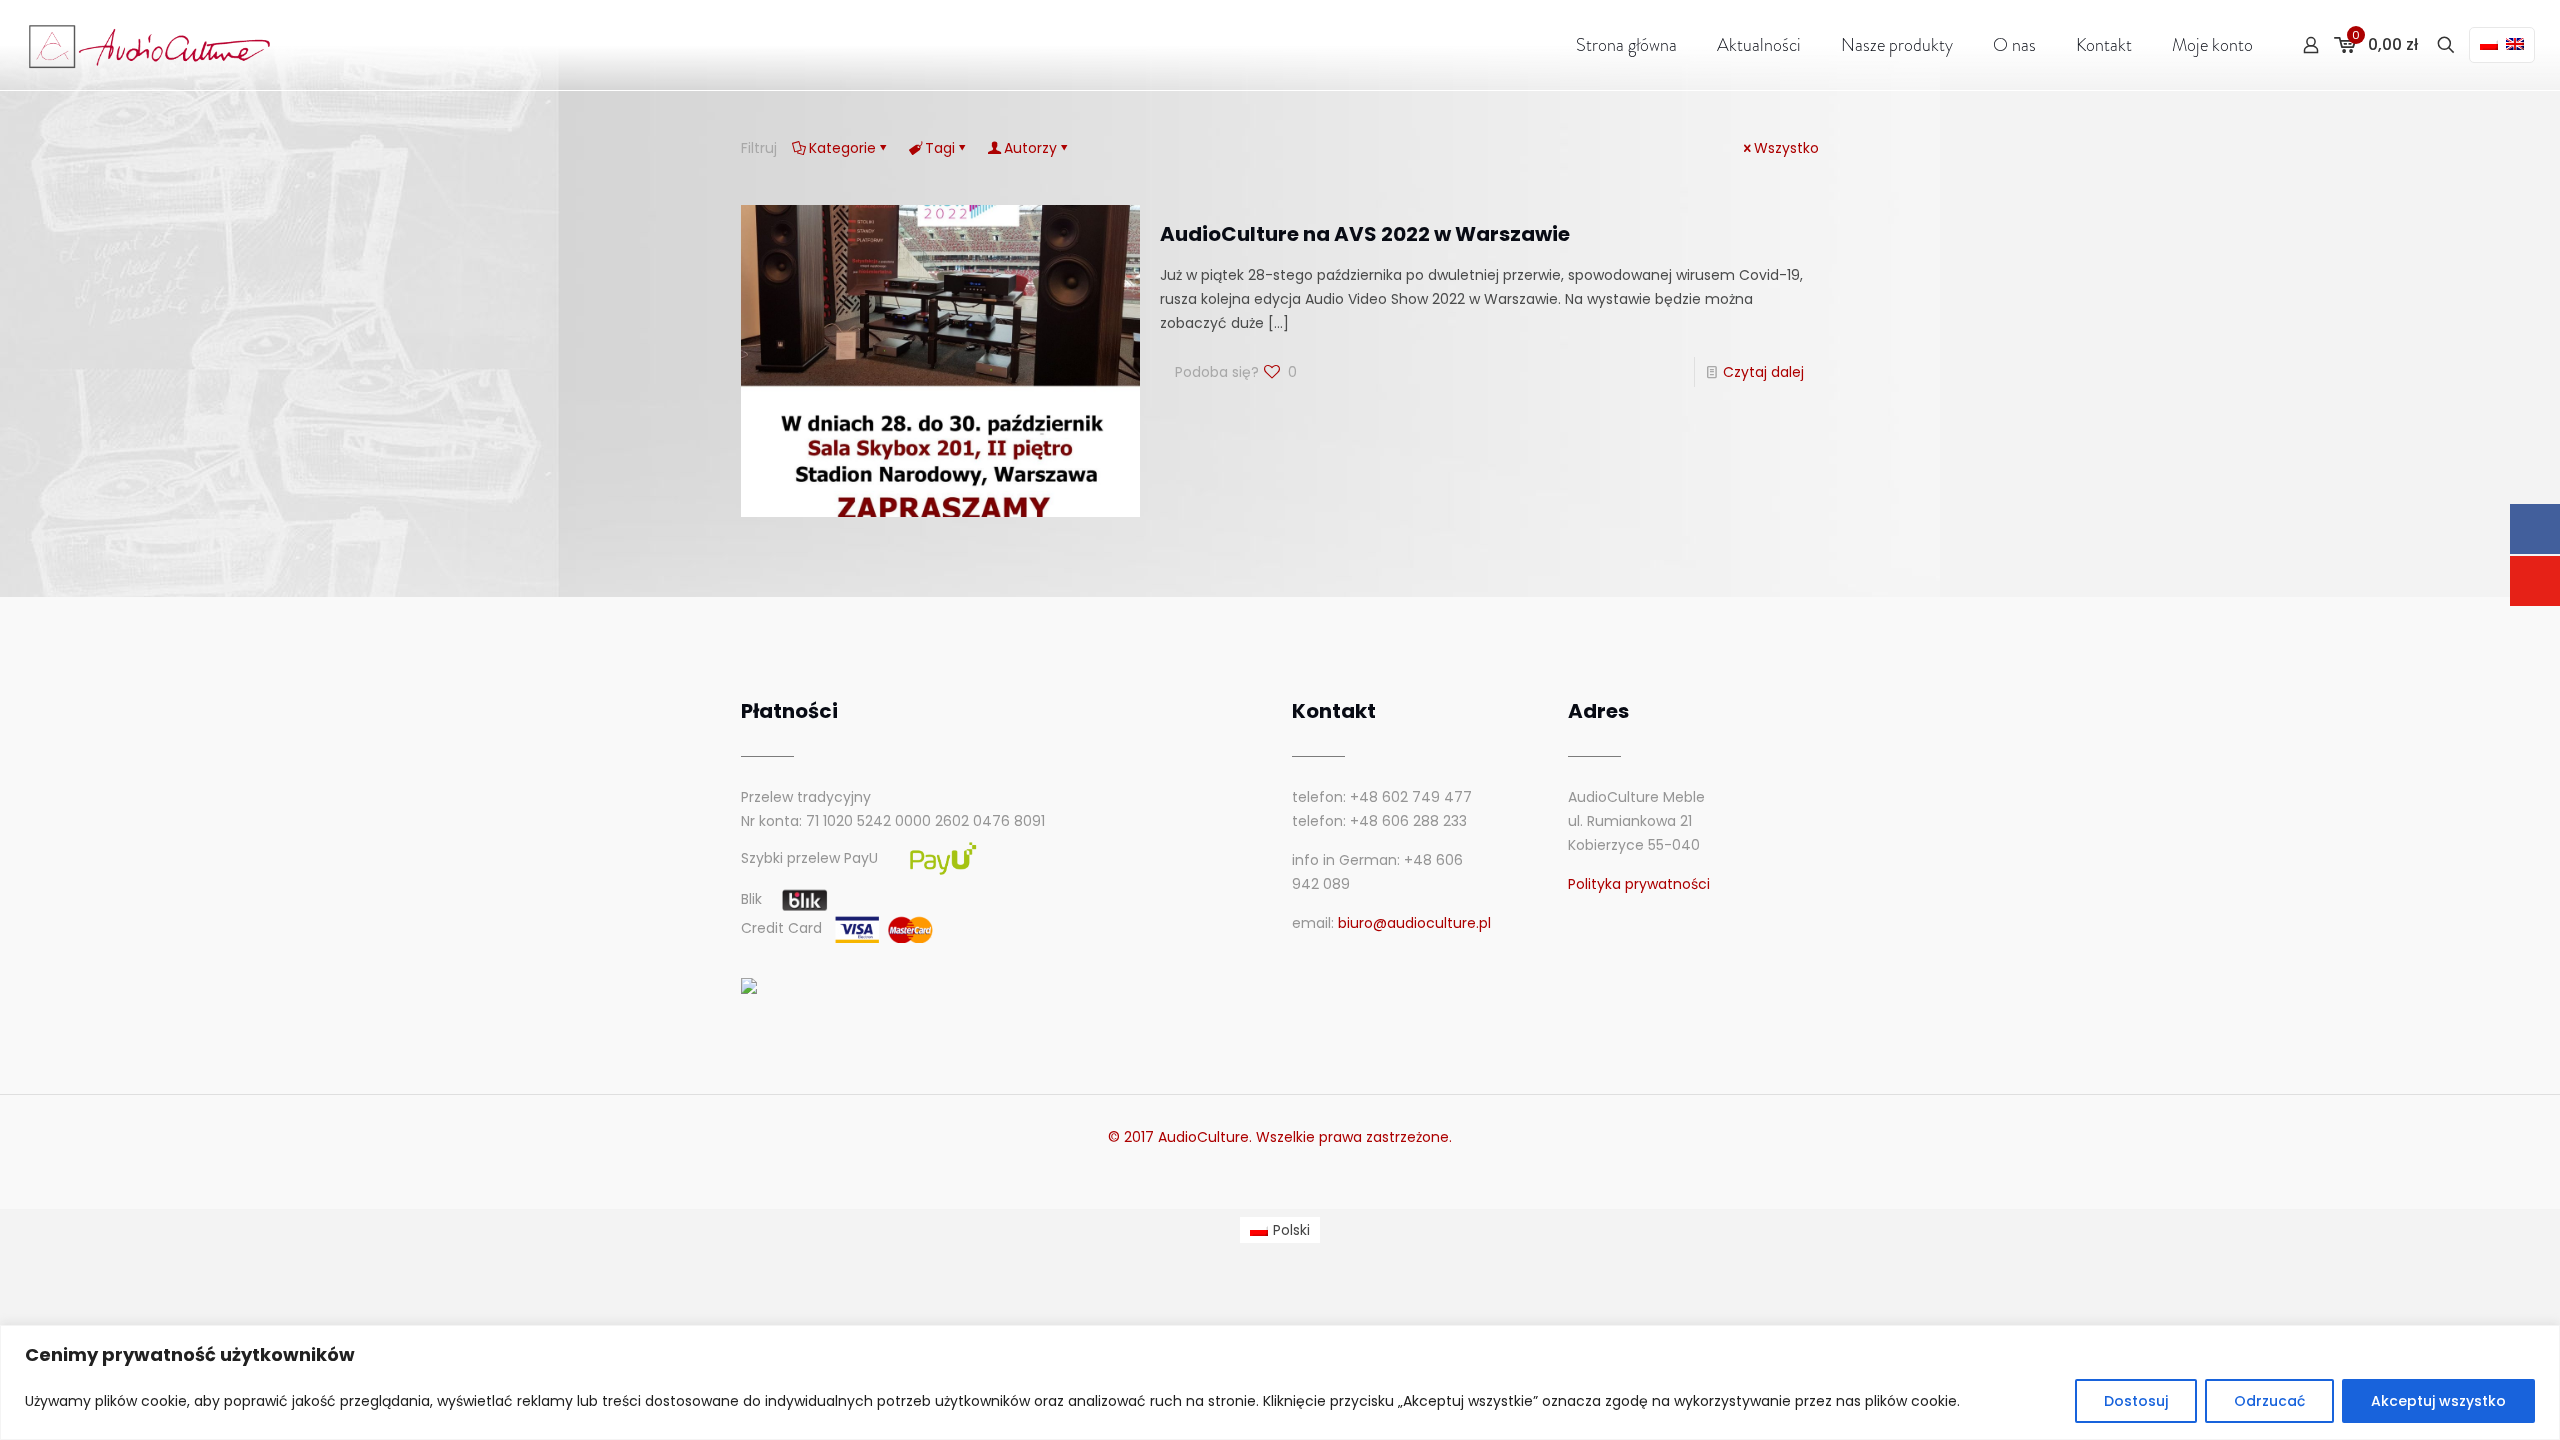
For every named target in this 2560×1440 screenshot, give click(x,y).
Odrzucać (2269, 1401)
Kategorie (842, 148)
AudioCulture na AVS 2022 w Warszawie (1365, 234)
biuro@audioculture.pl (1414, 923)
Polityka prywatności (1639, 884)
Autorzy (1030, 148)
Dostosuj (2136, 1401)
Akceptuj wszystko (2438, 1401)
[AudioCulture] (150, 45)
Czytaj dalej (1763, 372)
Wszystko (1786, 148)
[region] (1280, 1382)
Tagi (940, 148)
